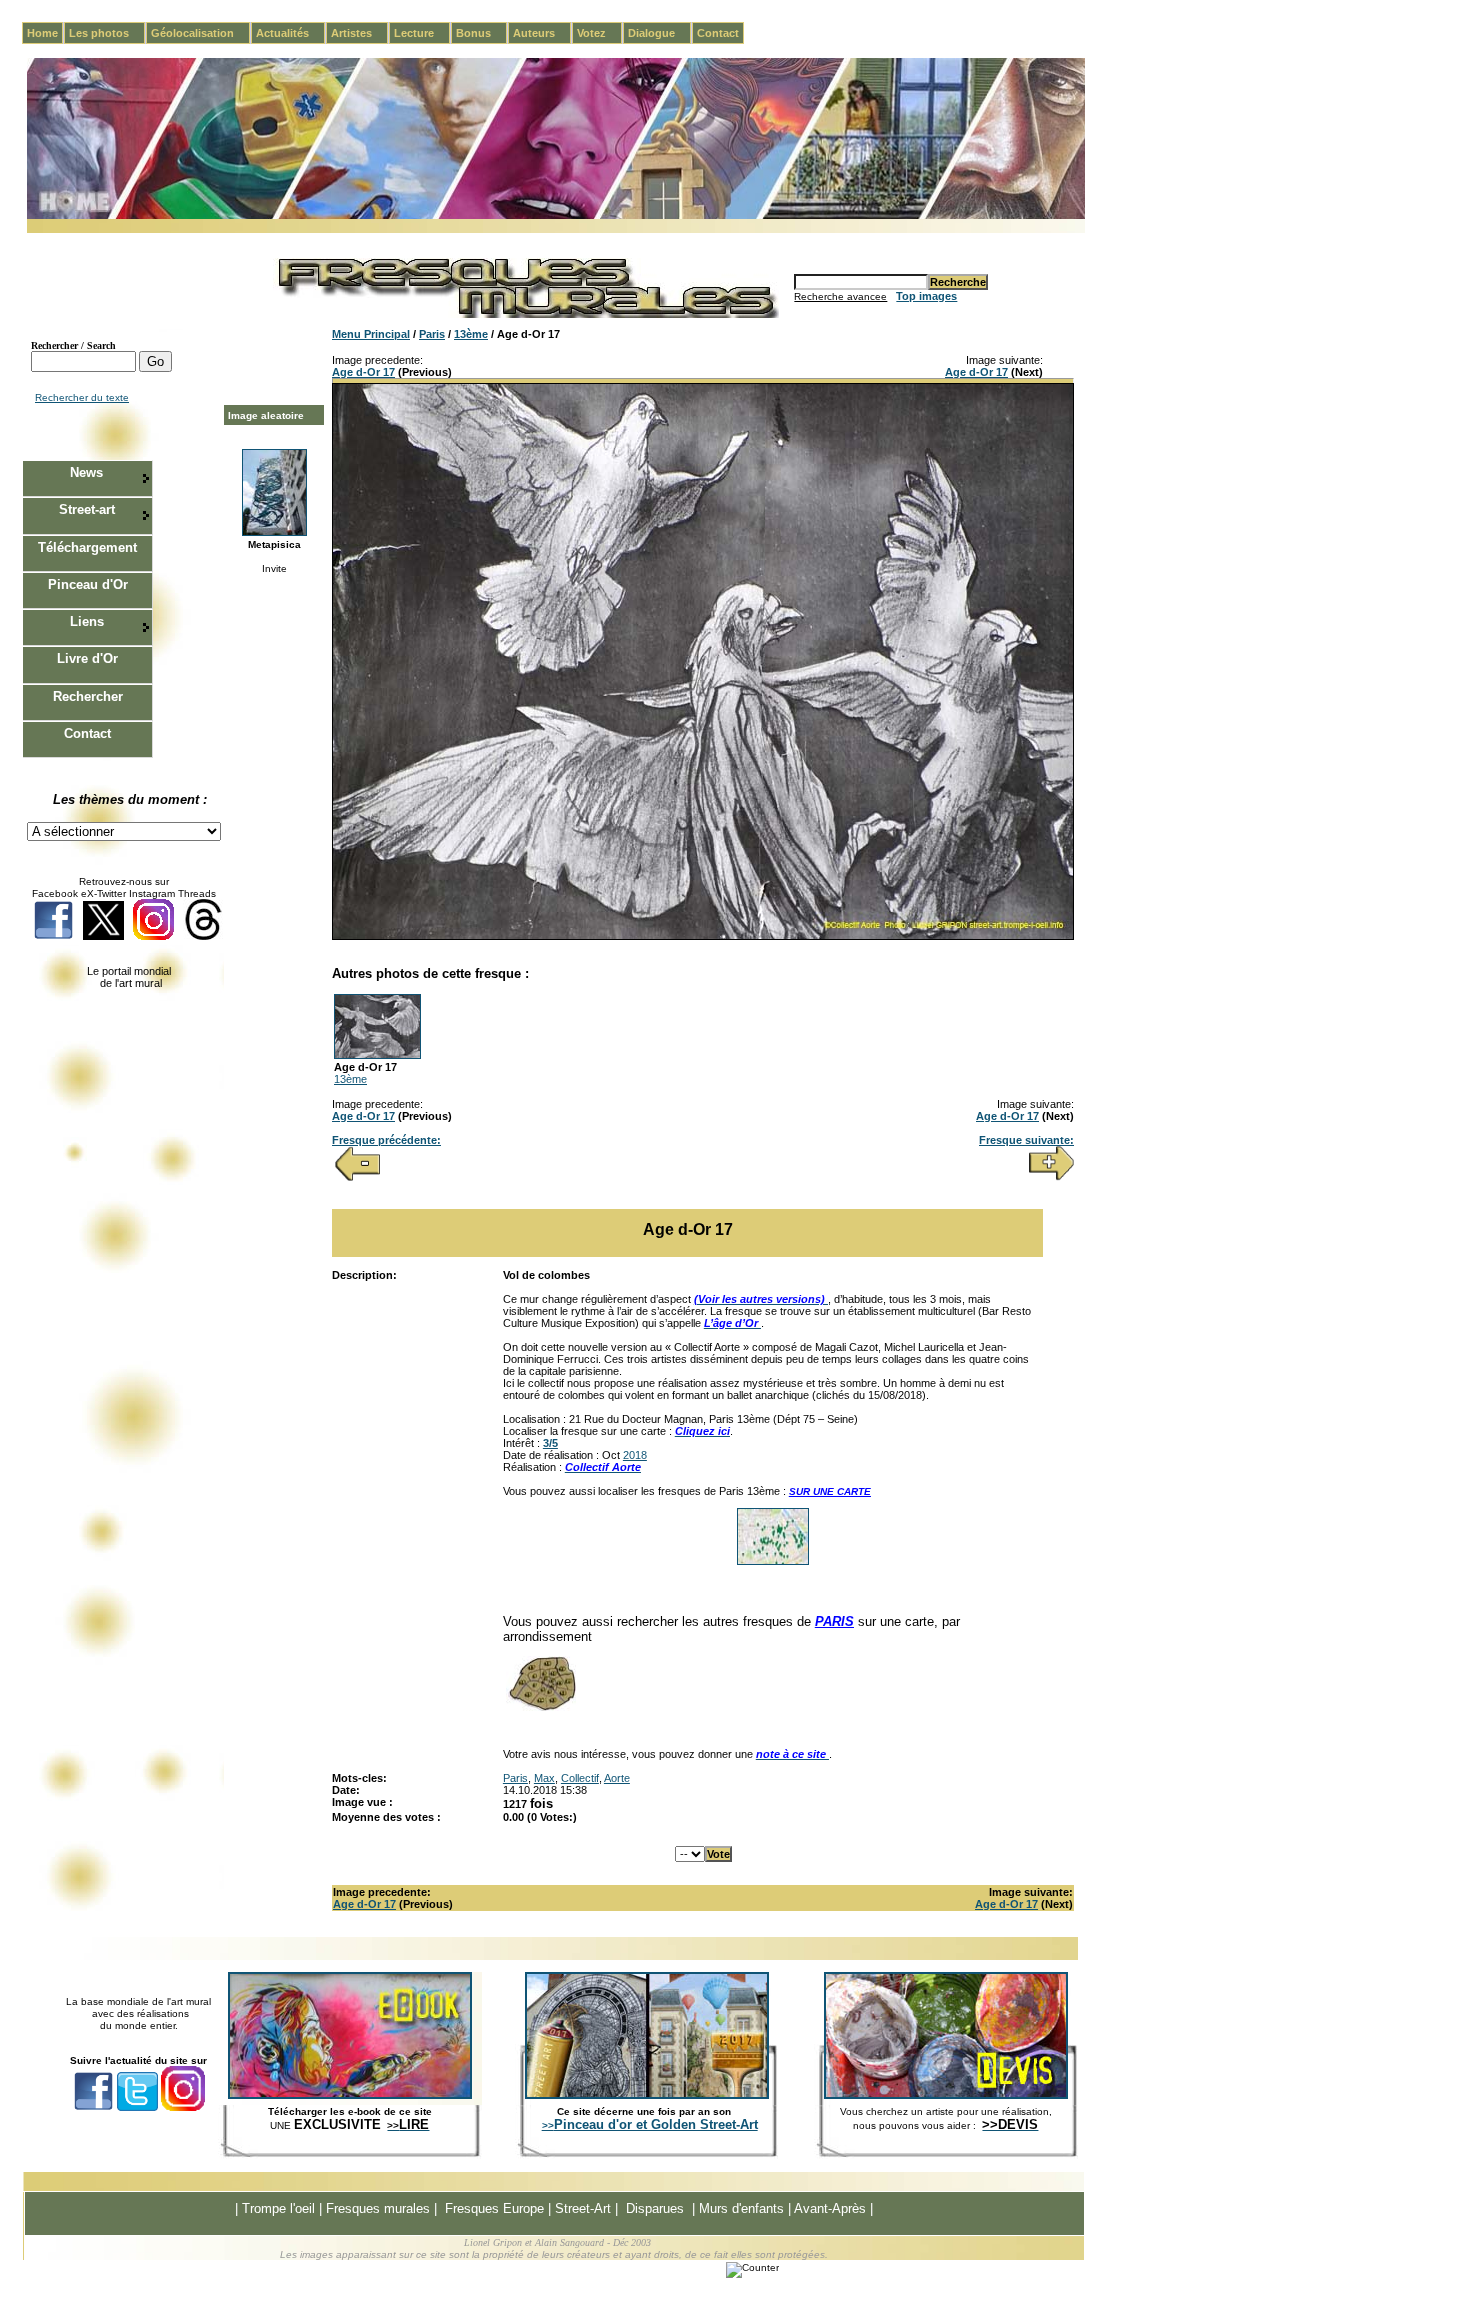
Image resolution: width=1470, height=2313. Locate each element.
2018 (635, 1455)
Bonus (481, 33)
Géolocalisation (200, 33)
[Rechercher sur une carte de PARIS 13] (773, 1561)
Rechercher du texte (82, 397)
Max (544, 1778)
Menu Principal (371, 334)
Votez (599, 33)
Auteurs (542, 33)
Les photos (107, 33)
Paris (432, 334)
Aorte (617, 1778)
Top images (926, 296)
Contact (718, 33)
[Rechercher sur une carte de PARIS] (541, 1707)
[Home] (556, 215)
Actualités (290, 33)
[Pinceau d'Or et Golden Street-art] (647, 2095)
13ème (471, 334)
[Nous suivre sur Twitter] (103, 936)
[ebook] (350, 2095)
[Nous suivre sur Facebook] (53, 936)
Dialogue (659, 33)
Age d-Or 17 (363, 372)
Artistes (359, 33)
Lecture (422, 33)
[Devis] (946, 2095)
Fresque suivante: (1026, 1140)
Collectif (580, 1778)
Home (42, 33)
